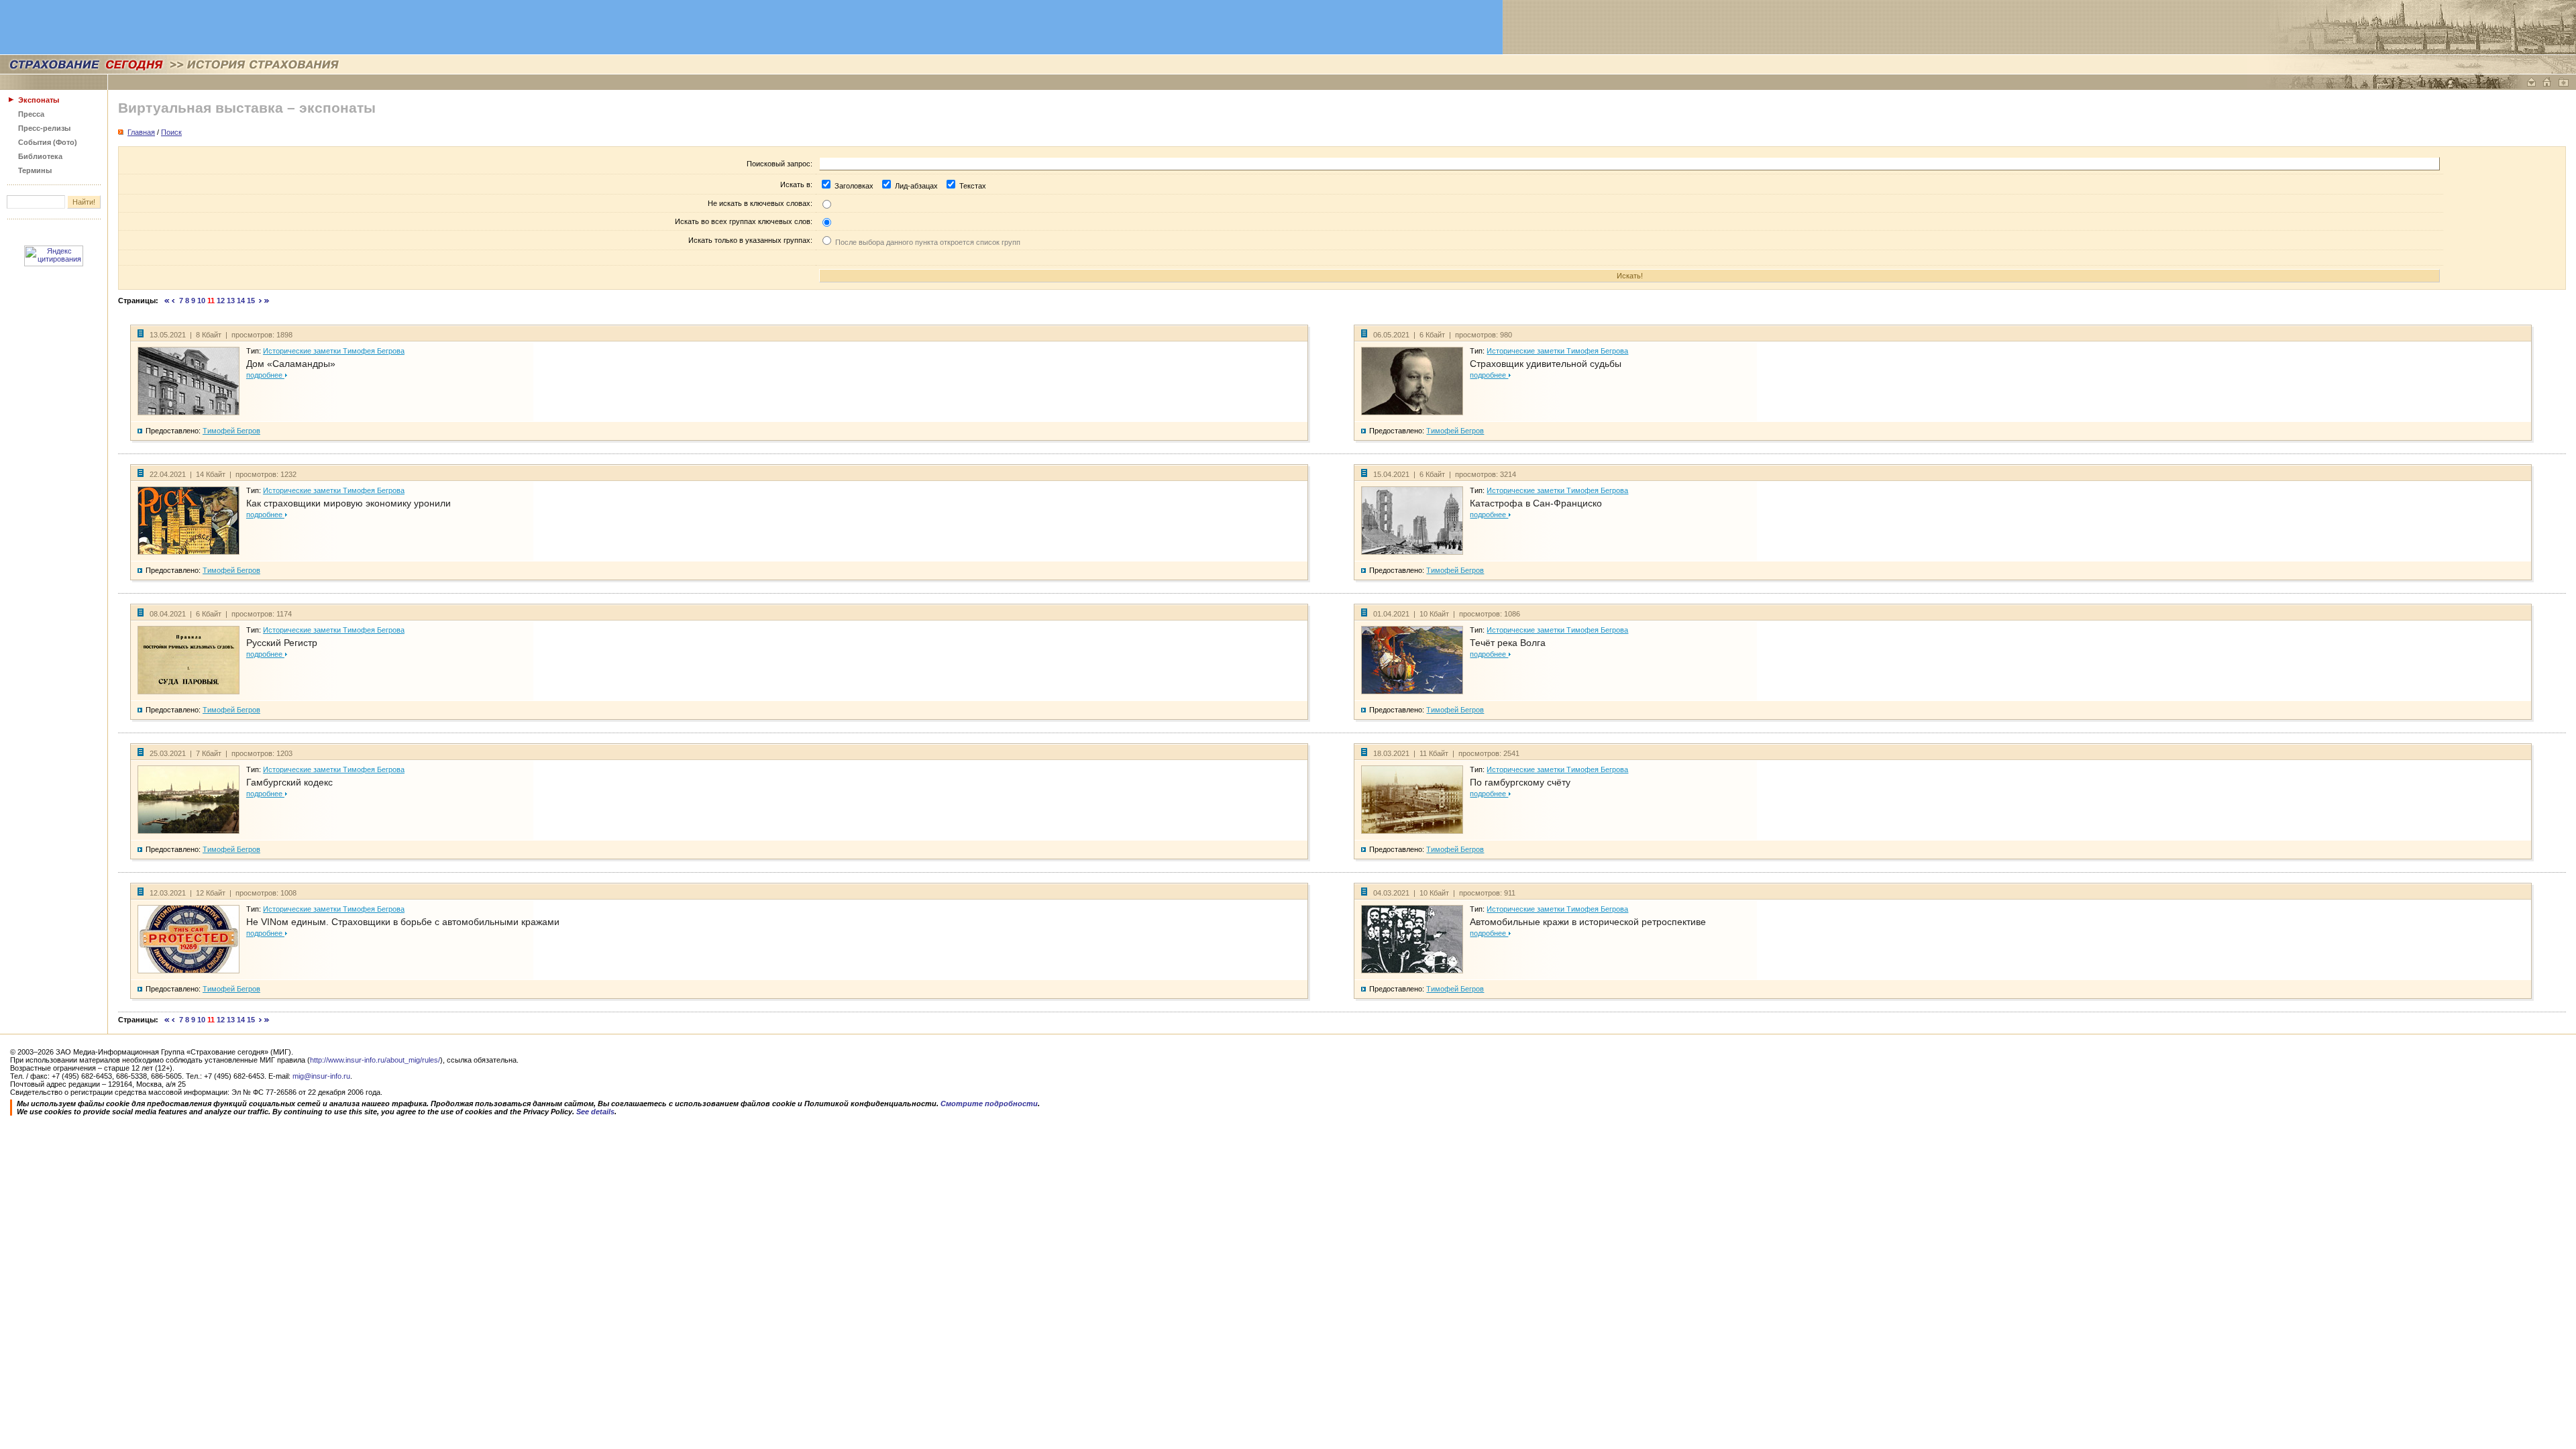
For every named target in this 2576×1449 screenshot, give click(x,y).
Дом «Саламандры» (291, 364)
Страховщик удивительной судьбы (1546, 364)
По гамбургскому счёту (1520, 782)
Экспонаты (39, 100)
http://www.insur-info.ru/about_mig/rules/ (375, 1060)
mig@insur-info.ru (321, 1076)
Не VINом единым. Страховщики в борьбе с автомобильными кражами (403, 922)
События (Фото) (48, 142)
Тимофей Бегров (231, 431)
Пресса (31, 114)
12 (221, 301)
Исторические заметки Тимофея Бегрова (334, 351)
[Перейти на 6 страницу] (173, 301)
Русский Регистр (282, 643)
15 (251, 301)
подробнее (265, 375)
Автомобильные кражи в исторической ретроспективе (1588, 922)
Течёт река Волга (1508, 643)
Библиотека (40, 156)
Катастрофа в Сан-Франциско (1536, 503)
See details (595, 1112)
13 (231, 301)
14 (241, 301)
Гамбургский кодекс (289, 782)
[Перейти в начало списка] (167, 301)
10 (201, 301)
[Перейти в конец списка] (267, 301)
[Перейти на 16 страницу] (261, 301)
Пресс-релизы (44, 128)
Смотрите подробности (989, 1104)
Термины (35, 170)
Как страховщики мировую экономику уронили (348, 503)
